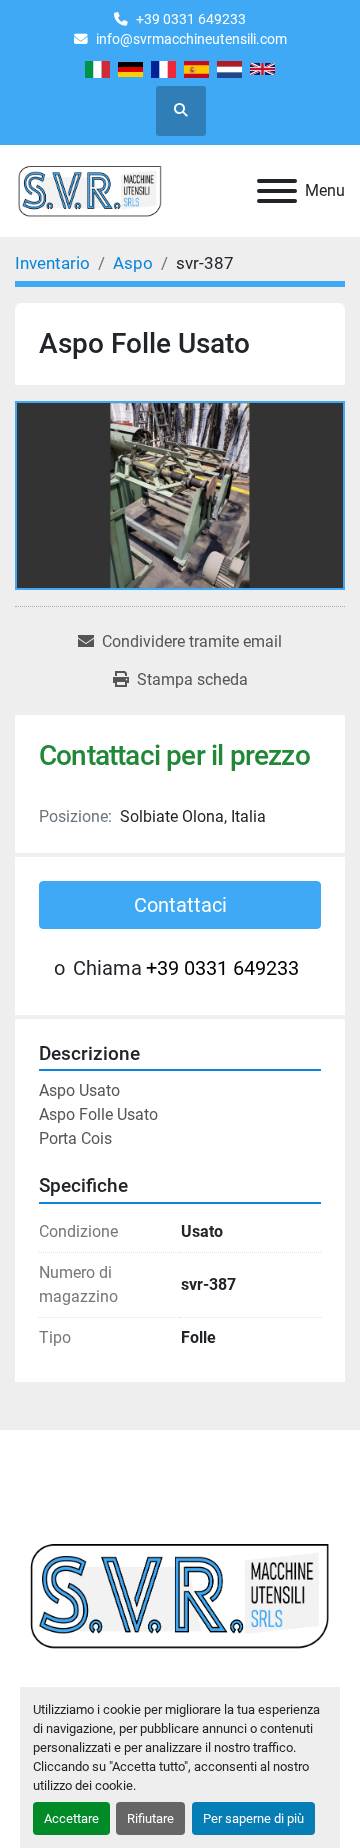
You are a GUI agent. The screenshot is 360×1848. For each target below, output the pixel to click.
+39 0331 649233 (191, 19)
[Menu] (277, 191)
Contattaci (180, 905)
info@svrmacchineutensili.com (191, 39)
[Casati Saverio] (180, 1594)
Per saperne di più (253, 1818)
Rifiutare (150, 1818)
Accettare (71, 1818)
